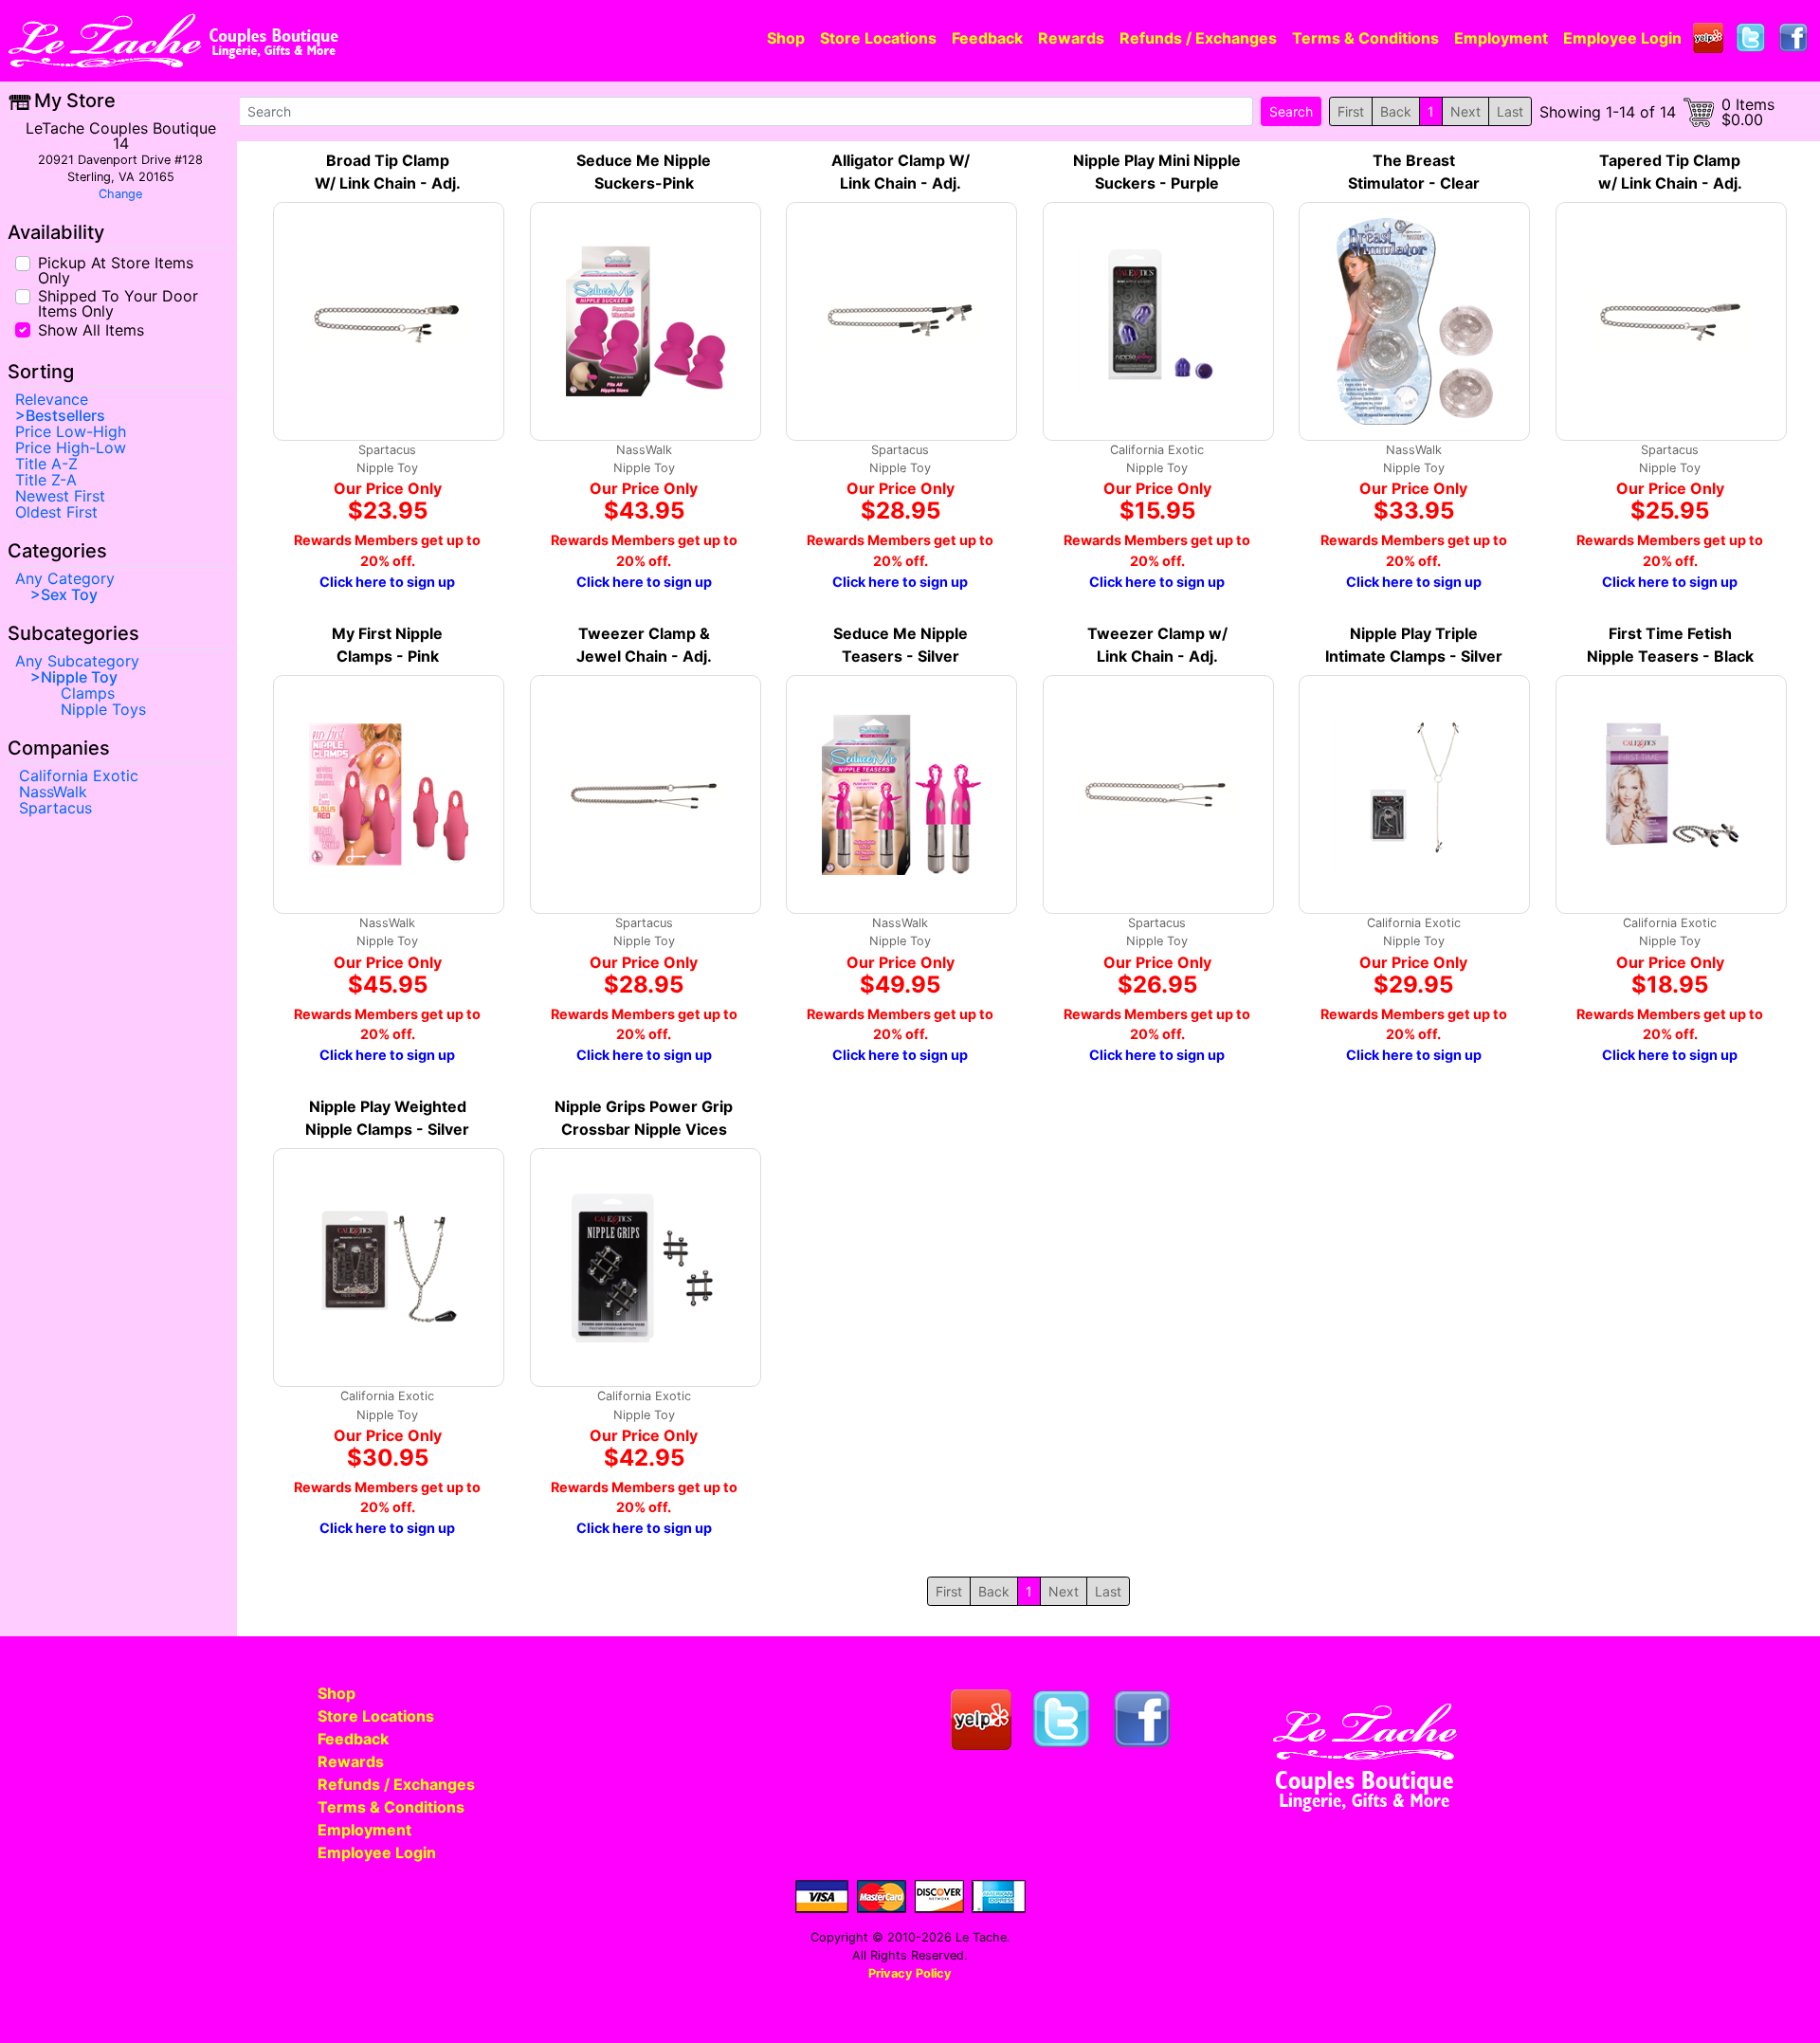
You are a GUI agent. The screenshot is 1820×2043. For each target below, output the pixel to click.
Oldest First (56, 512)
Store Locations (878, 38)
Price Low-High (71, 431)
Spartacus (55, 808)
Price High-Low (71, 447)
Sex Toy (69, 594)
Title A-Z (46, 464)
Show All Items (91, 328)
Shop (786, 38)
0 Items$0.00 (1748, 112)
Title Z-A (46, 480)
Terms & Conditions (1365, 38)
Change (120, 194)
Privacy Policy (910, 1973)
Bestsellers (65, 415)
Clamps (88, 693)
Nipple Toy (79, 677)
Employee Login (1622, 38)
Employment (1501, 38)
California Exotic (79, 775)
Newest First (60, 496)
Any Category (65, 578)
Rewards (1071, 38)
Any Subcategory (77, 661)
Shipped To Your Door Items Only (118, 302)
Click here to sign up (387, 582)
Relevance (52, 399)
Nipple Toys (103, 709)
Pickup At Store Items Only (116, 269)
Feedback (987, 38)
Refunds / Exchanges (1198, 38)
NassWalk (53, 792)
